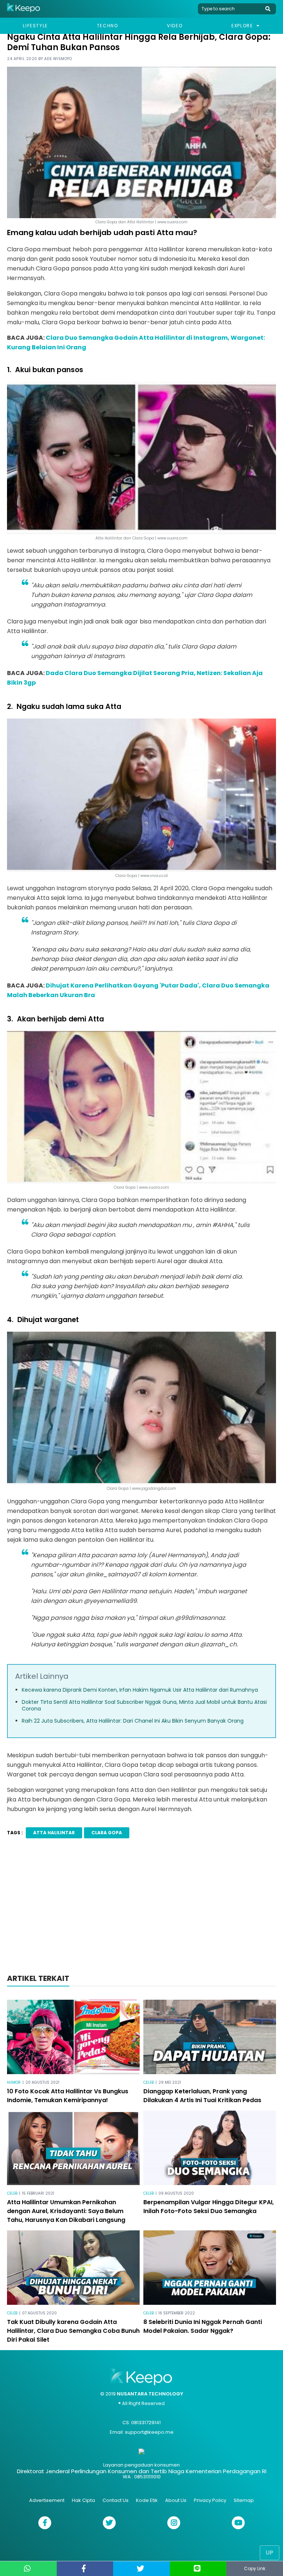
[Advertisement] (141, 1908)
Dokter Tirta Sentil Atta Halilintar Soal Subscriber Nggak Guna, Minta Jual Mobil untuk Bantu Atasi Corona (144, 1705)
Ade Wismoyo (58, 59)
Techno (108, 26)
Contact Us (116, 2500)
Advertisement (47, 2500)
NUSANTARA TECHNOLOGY (150, 2394)
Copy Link (255, 2568)
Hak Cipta (83, 2500)
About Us (176, 2500)
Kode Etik (147, 2500)
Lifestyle (35, 26)
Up (270, 2553)
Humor (14, 2082)
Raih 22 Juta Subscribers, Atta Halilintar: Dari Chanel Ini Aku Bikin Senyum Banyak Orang (133, 1721)
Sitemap (244, 2500)
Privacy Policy (210, 2500)
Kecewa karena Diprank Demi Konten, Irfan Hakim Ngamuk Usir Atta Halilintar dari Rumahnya (140, 1690)
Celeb (149, 2082)
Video (175, 26)
